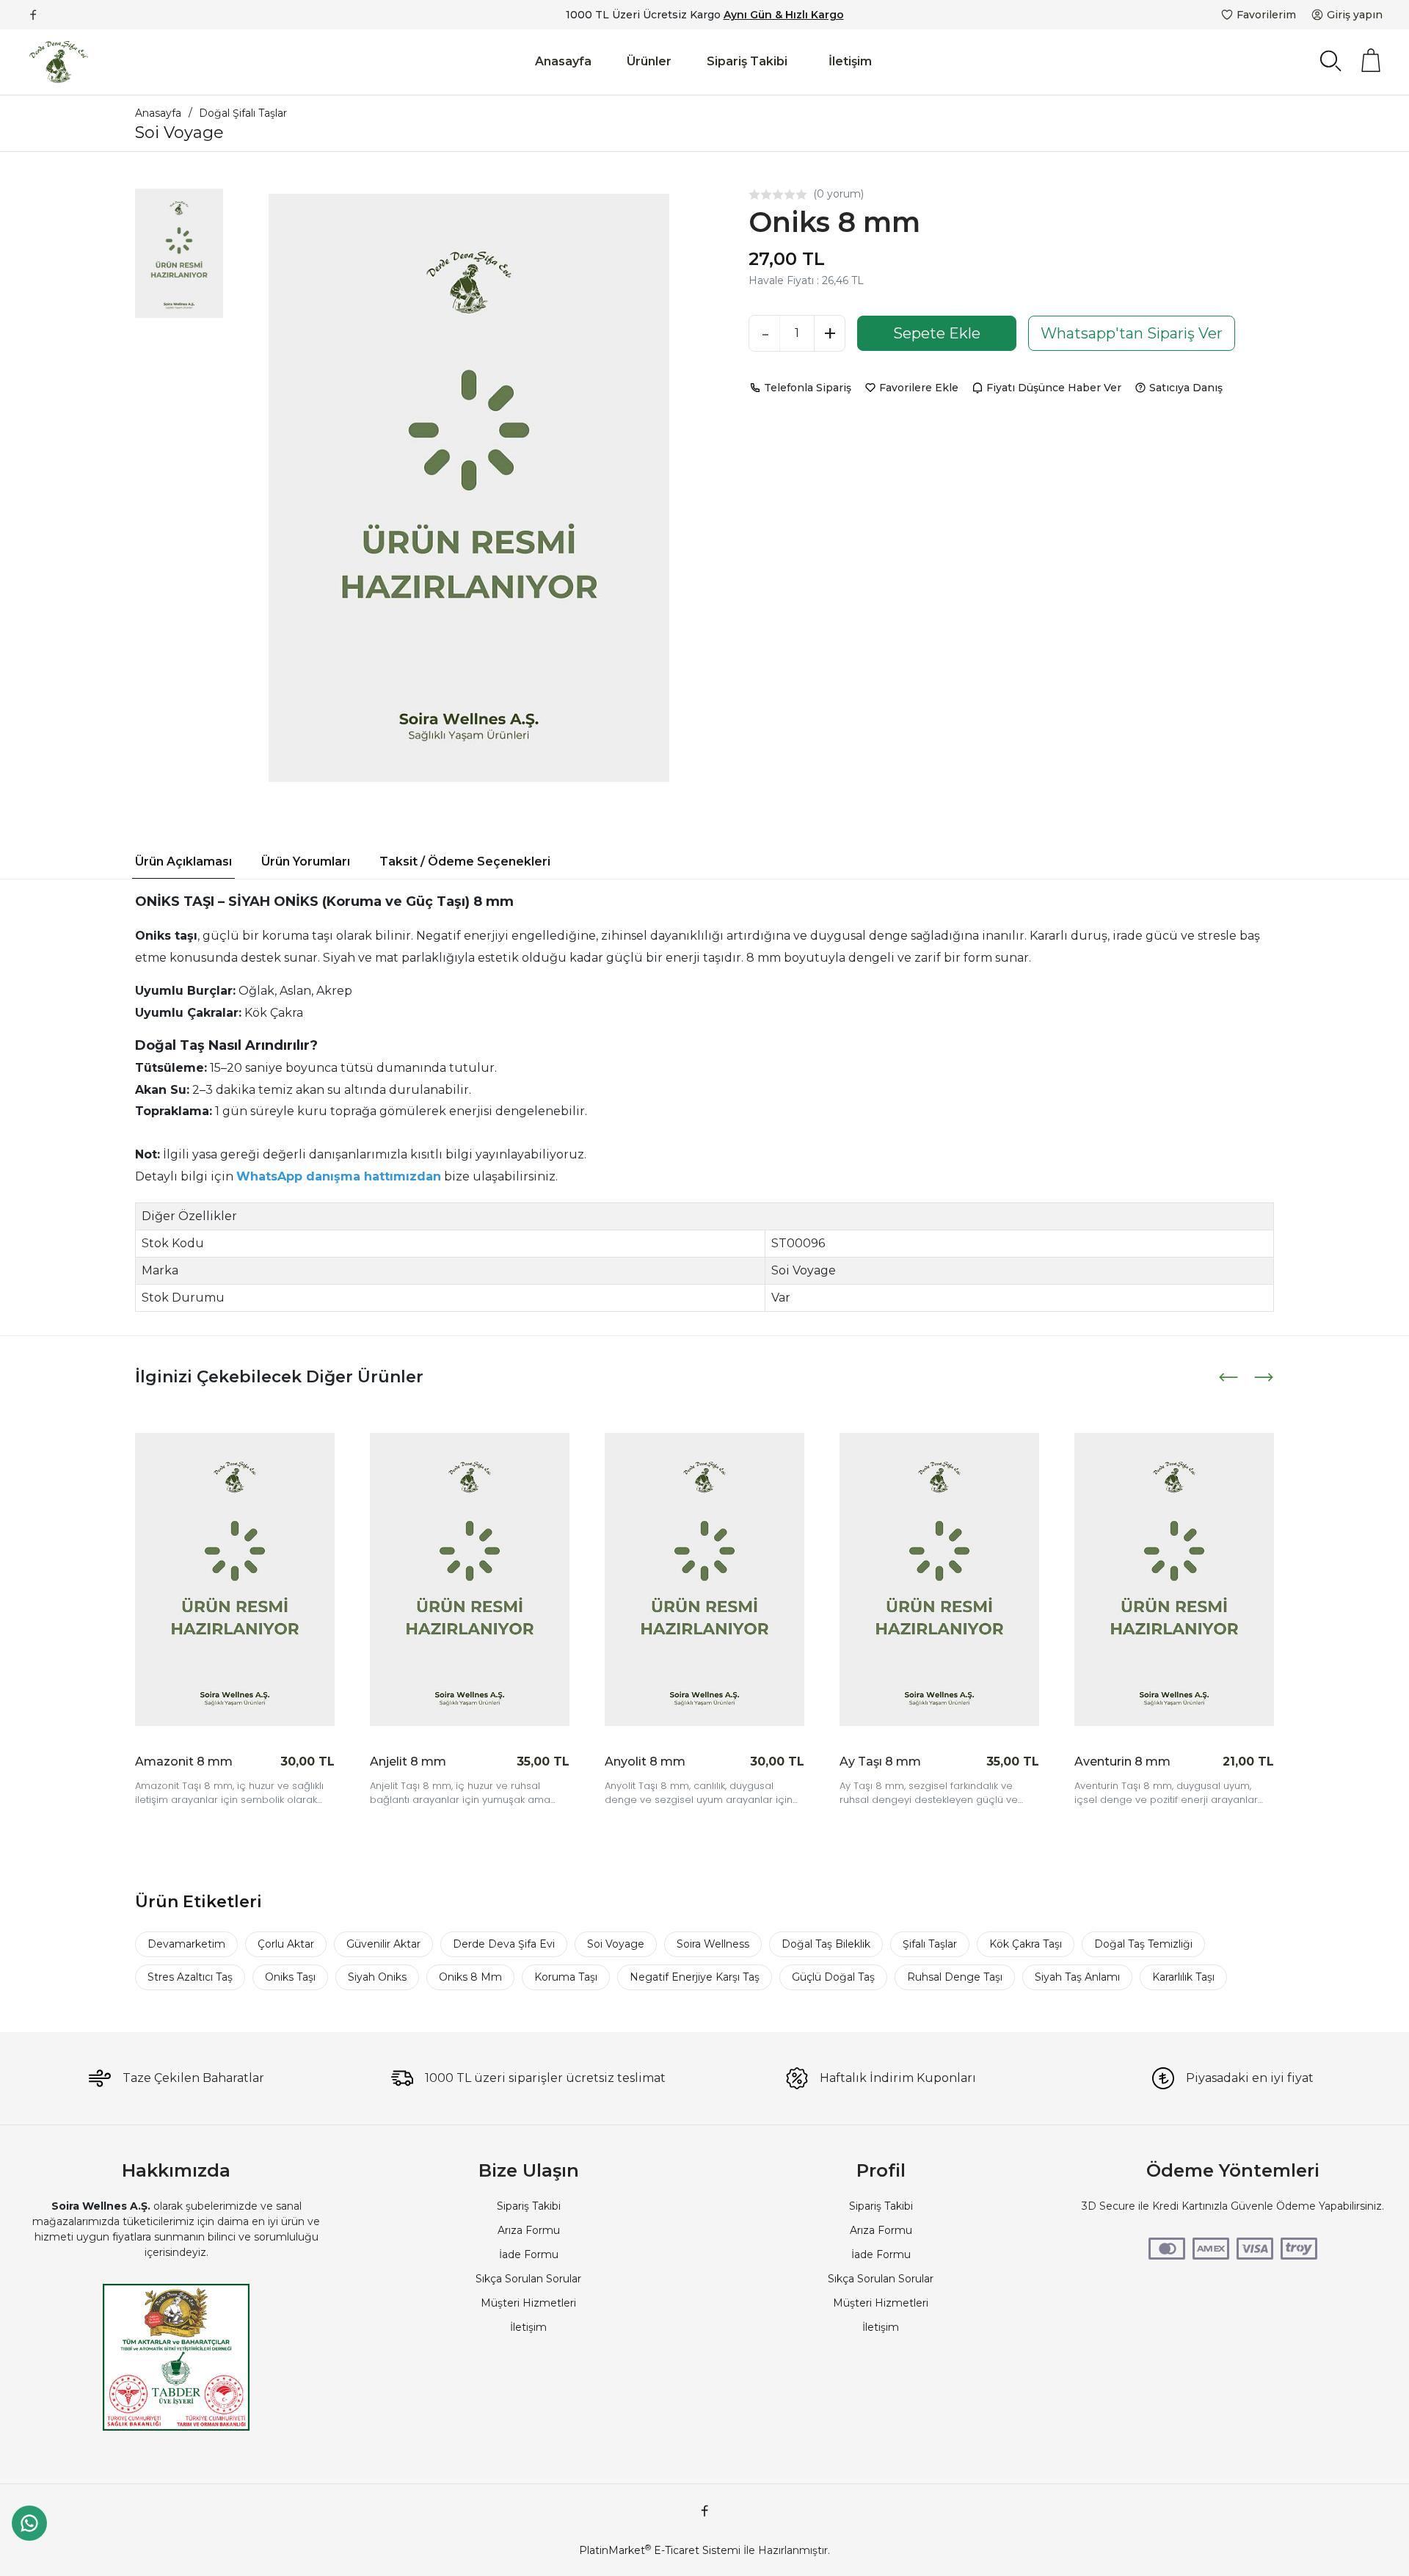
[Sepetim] (1371, 60)
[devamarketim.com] (59, 62)
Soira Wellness (713, 1944)
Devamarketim (186, 1944)
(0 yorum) (838, 194)
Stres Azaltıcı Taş (190, 1977)
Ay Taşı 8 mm (880, 1762)
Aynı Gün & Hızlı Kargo (784, 15)
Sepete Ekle (937, 333)
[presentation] (1230, 1377)
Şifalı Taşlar (930, 1944)
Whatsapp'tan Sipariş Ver (1132, 333)
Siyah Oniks (377, 1977)
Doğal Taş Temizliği (1143, 1944)
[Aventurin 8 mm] (1174, 1580)
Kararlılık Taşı (1183, 1977)
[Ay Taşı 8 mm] (939, 1580)
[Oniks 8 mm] (469, 488)
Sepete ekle (290, 1761)
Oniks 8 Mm (470, 1977)
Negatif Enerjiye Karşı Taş (695, 1977)
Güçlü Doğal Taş (833, 1977)
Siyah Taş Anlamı (1077, 1977)
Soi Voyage (616, 1944)
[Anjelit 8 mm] (470, 1580)
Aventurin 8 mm (1122, 1762)
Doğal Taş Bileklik (826, 1944)
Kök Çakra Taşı (1026, 1944)
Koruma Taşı (566, 1977)
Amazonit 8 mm (184, 1762)
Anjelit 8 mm (408, 1762)
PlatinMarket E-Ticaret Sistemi (660, 2550)
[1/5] (754, 195)
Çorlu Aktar (286, 1944)
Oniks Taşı (290, 1977)
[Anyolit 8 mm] (704, 1580)
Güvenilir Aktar (383, 1944)
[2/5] (760, 195)
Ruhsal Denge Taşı (955, 1977)
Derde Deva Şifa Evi (504, 1944)
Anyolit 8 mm (645, 1762)
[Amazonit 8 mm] (235, 1580)
